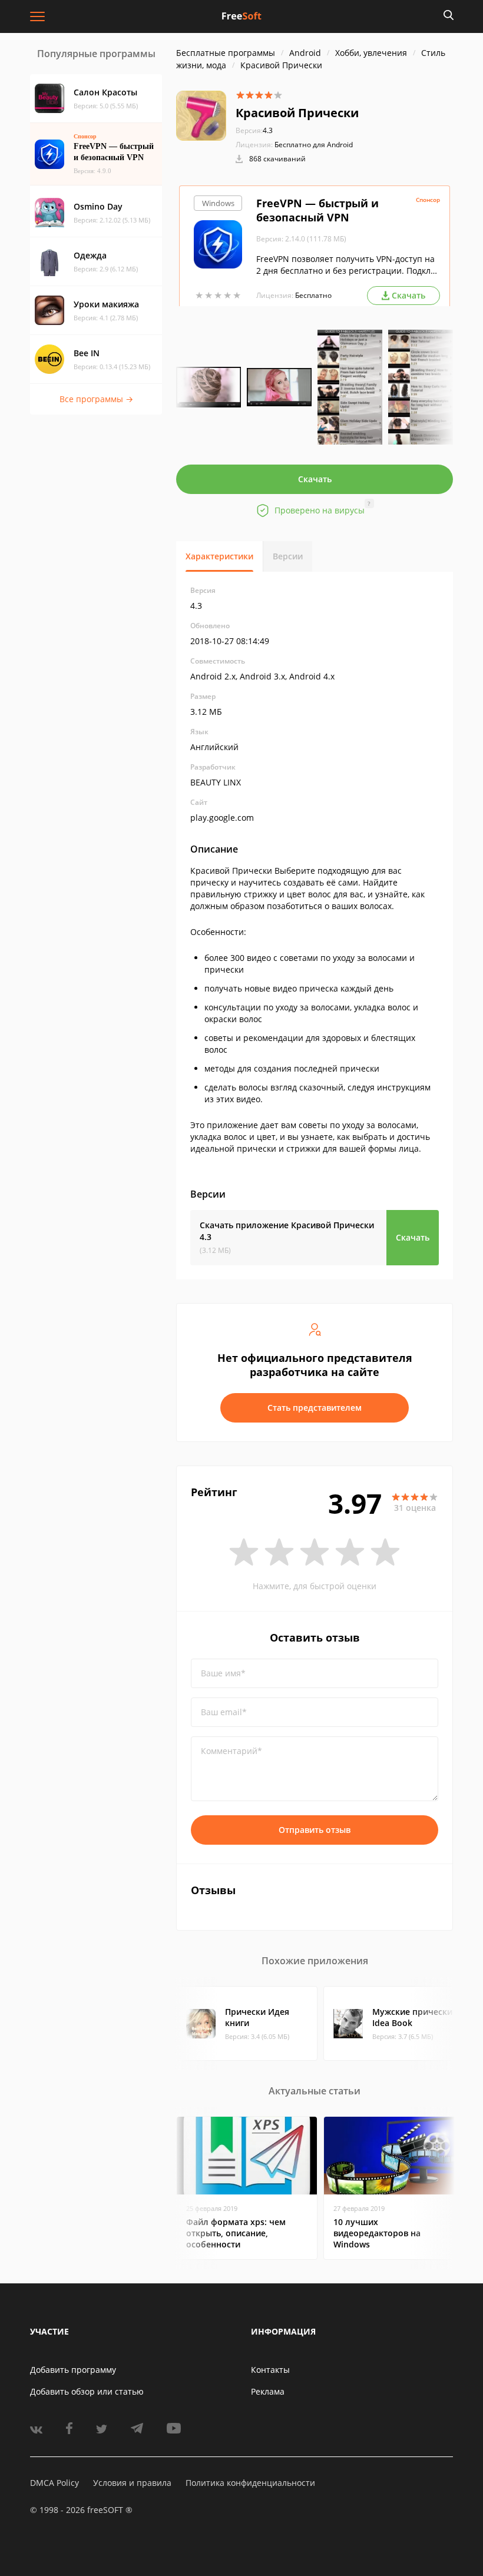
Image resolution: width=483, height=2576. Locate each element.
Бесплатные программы (226, 53)
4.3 (254, 130)
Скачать (315, 479)
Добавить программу (73, 2370)
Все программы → (96, 399)
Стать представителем (315, 1408)
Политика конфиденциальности (250, 2483)
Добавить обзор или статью (87, 2391)
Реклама (268, 2391)
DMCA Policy (54, 2483)
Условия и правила (132, 2483)
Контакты (270, 2370)
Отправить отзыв (315, 1830)
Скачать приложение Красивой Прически (287, 1231)
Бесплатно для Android (314, 145)
